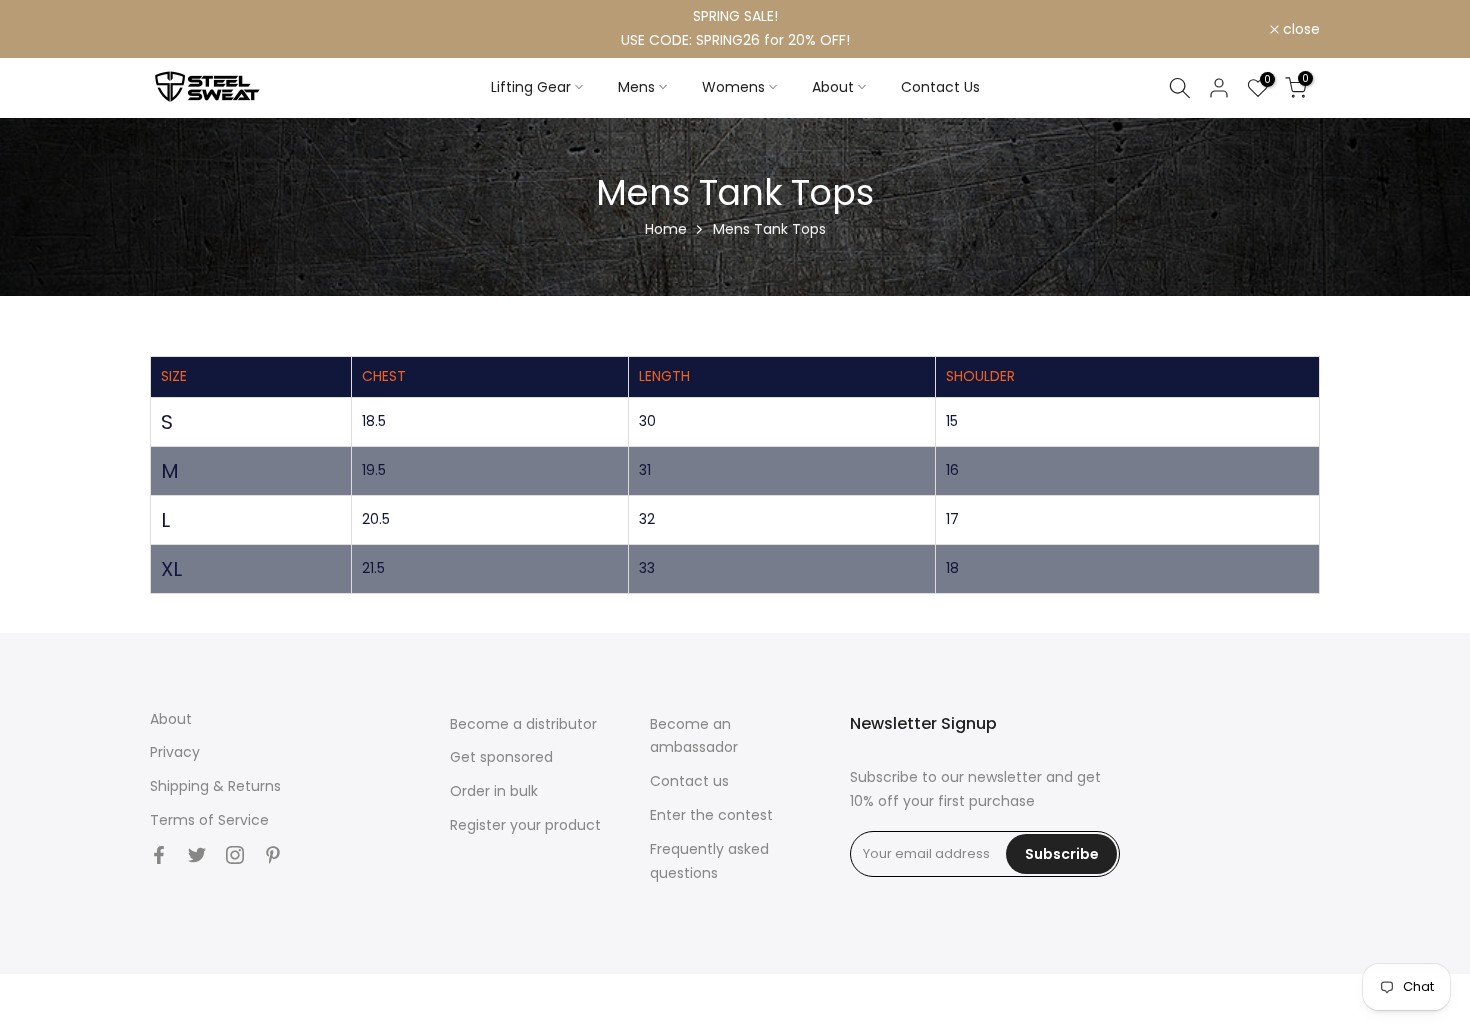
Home (666, 229)
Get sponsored (501, 757)
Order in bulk (494, 791)
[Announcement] (735, 29)
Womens (733, 87)
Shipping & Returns (215, 786)
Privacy (175, 752)
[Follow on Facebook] (159, 855)
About (833, 87)
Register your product (525, 825)
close (179, 29)
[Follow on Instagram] (235, 855)
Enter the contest (711, 815)
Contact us (689, 781)
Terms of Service (209, 820)
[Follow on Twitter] (197, 855)
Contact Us (940, 87)
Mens (636, 87)
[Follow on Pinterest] (273, 855)
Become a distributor (523, 724)
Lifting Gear (531, 87)
